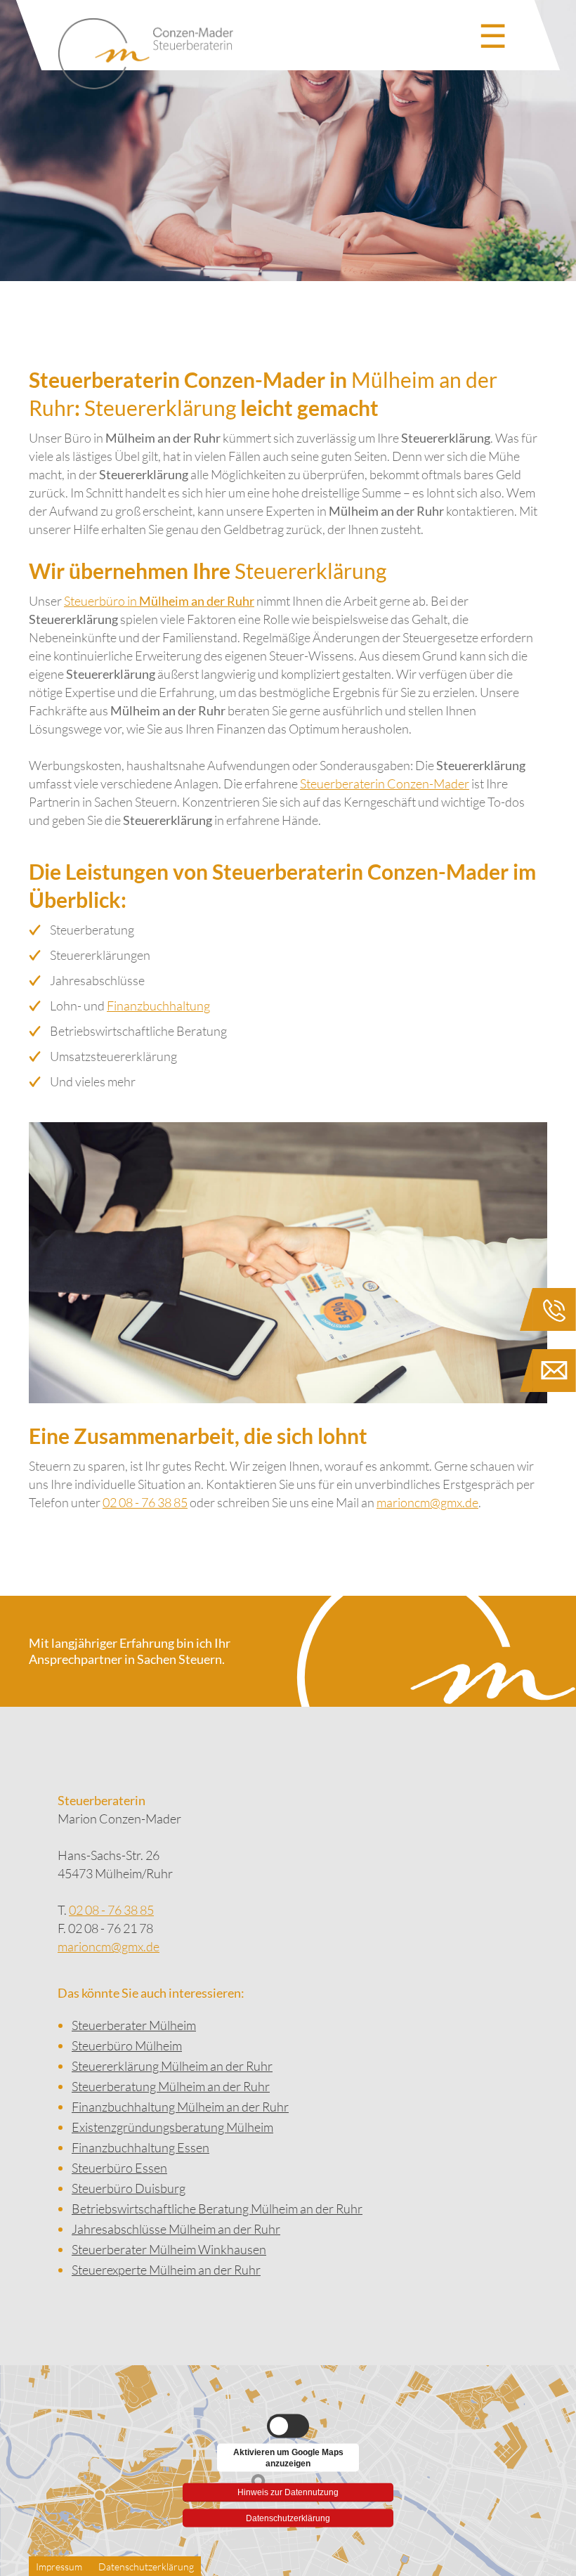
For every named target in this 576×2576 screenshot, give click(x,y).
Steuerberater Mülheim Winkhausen (169, 2249)
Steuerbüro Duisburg (129, 2188)
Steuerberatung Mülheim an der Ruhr (171, 2086)
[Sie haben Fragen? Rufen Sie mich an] (548, 1312)
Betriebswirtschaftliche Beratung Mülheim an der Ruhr (217, 2209)
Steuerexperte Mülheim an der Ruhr (166, 2270)
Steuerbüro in (159, 601)
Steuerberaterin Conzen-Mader (385, 783)
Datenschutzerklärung (288, 2518)
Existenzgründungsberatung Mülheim (172, 2127)
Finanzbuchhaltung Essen (140, 2147)
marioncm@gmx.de (427, 1502)
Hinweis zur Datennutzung (288, 2490)
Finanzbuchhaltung (158, 1006)
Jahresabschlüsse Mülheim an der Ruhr (176, 2229)
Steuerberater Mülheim (134, 2025)
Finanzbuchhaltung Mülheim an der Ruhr (180, 2107)
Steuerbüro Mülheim (127, 2045)
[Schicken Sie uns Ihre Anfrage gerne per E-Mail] (548, 1373)
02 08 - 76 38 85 (145, 1502)
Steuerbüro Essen (119, 2168)
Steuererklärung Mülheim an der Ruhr (172, 2066)
